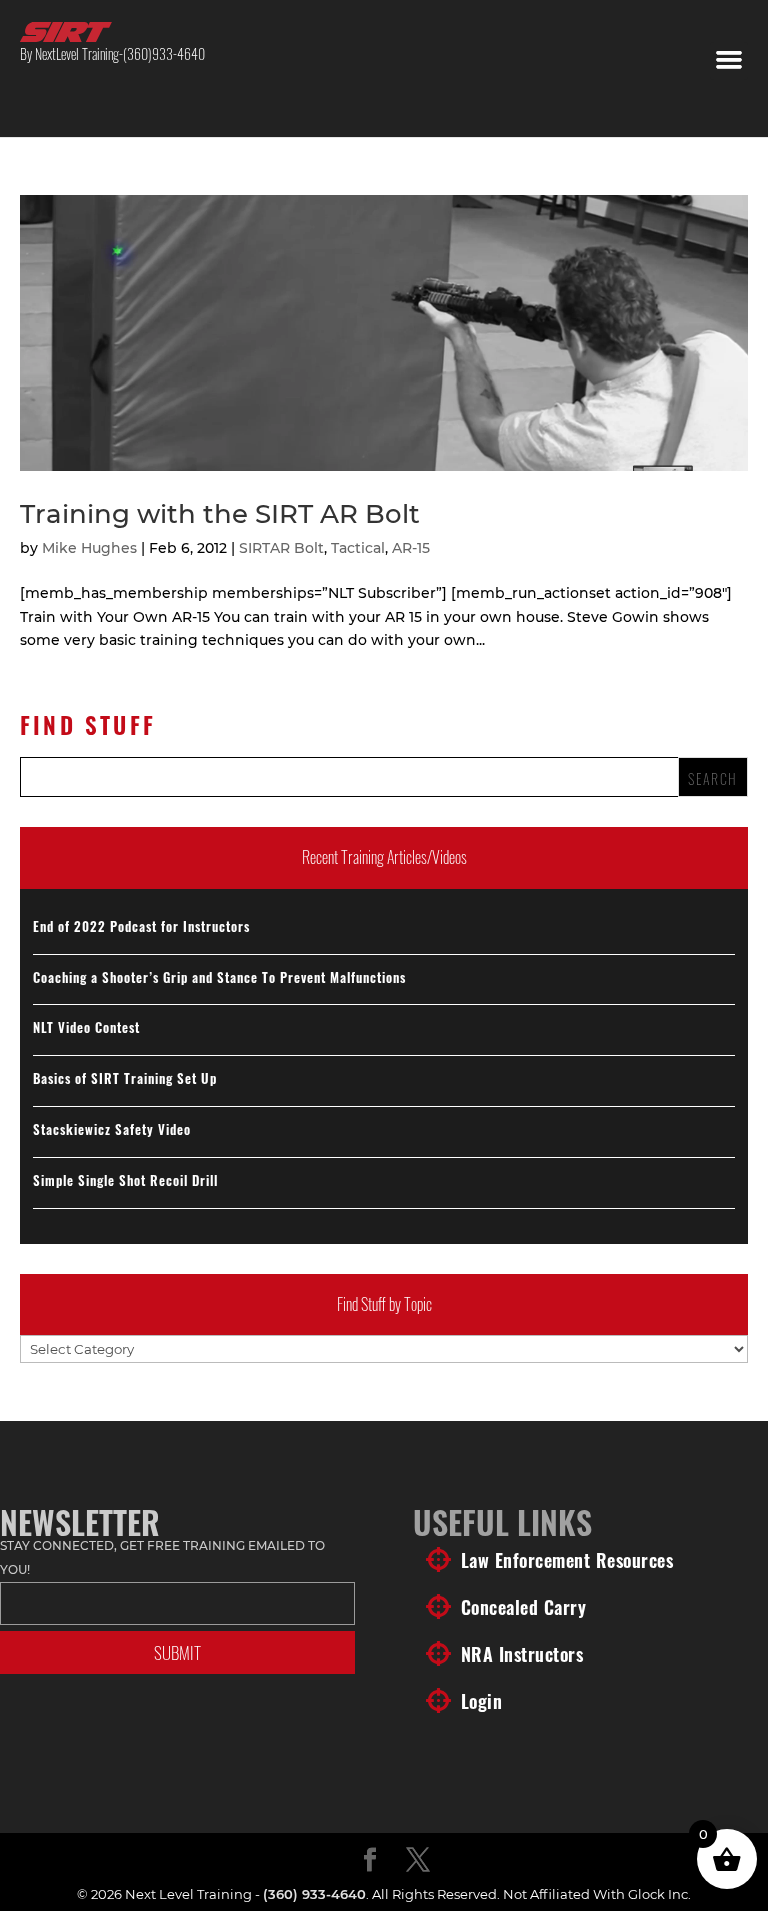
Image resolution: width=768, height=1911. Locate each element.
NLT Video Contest (86, 1027)
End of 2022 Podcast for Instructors (141, 926)
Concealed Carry (524, 1607)
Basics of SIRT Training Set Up (125, 1078)
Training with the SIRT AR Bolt (220, 514)
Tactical (358, 548)
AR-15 (411, 548)
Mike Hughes (89, 548)
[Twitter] (418, 1861)
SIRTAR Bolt (281, 548)
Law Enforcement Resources (567, 1560)
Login (482, 1701)
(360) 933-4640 (314, 1894)
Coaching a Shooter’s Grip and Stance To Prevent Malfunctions (219, 977)
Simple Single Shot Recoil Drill (125, 1180)
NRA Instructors (522, 1654)
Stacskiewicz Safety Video (112, 1129)
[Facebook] (370, 1861)
